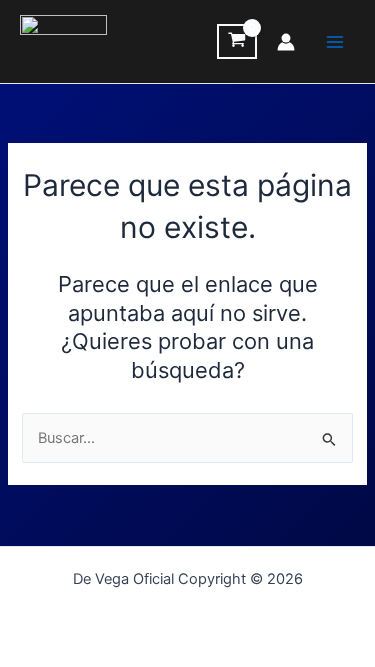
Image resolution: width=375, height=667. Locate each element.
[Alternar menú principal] (335, 41)
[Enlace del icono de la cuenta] (286, 42)
